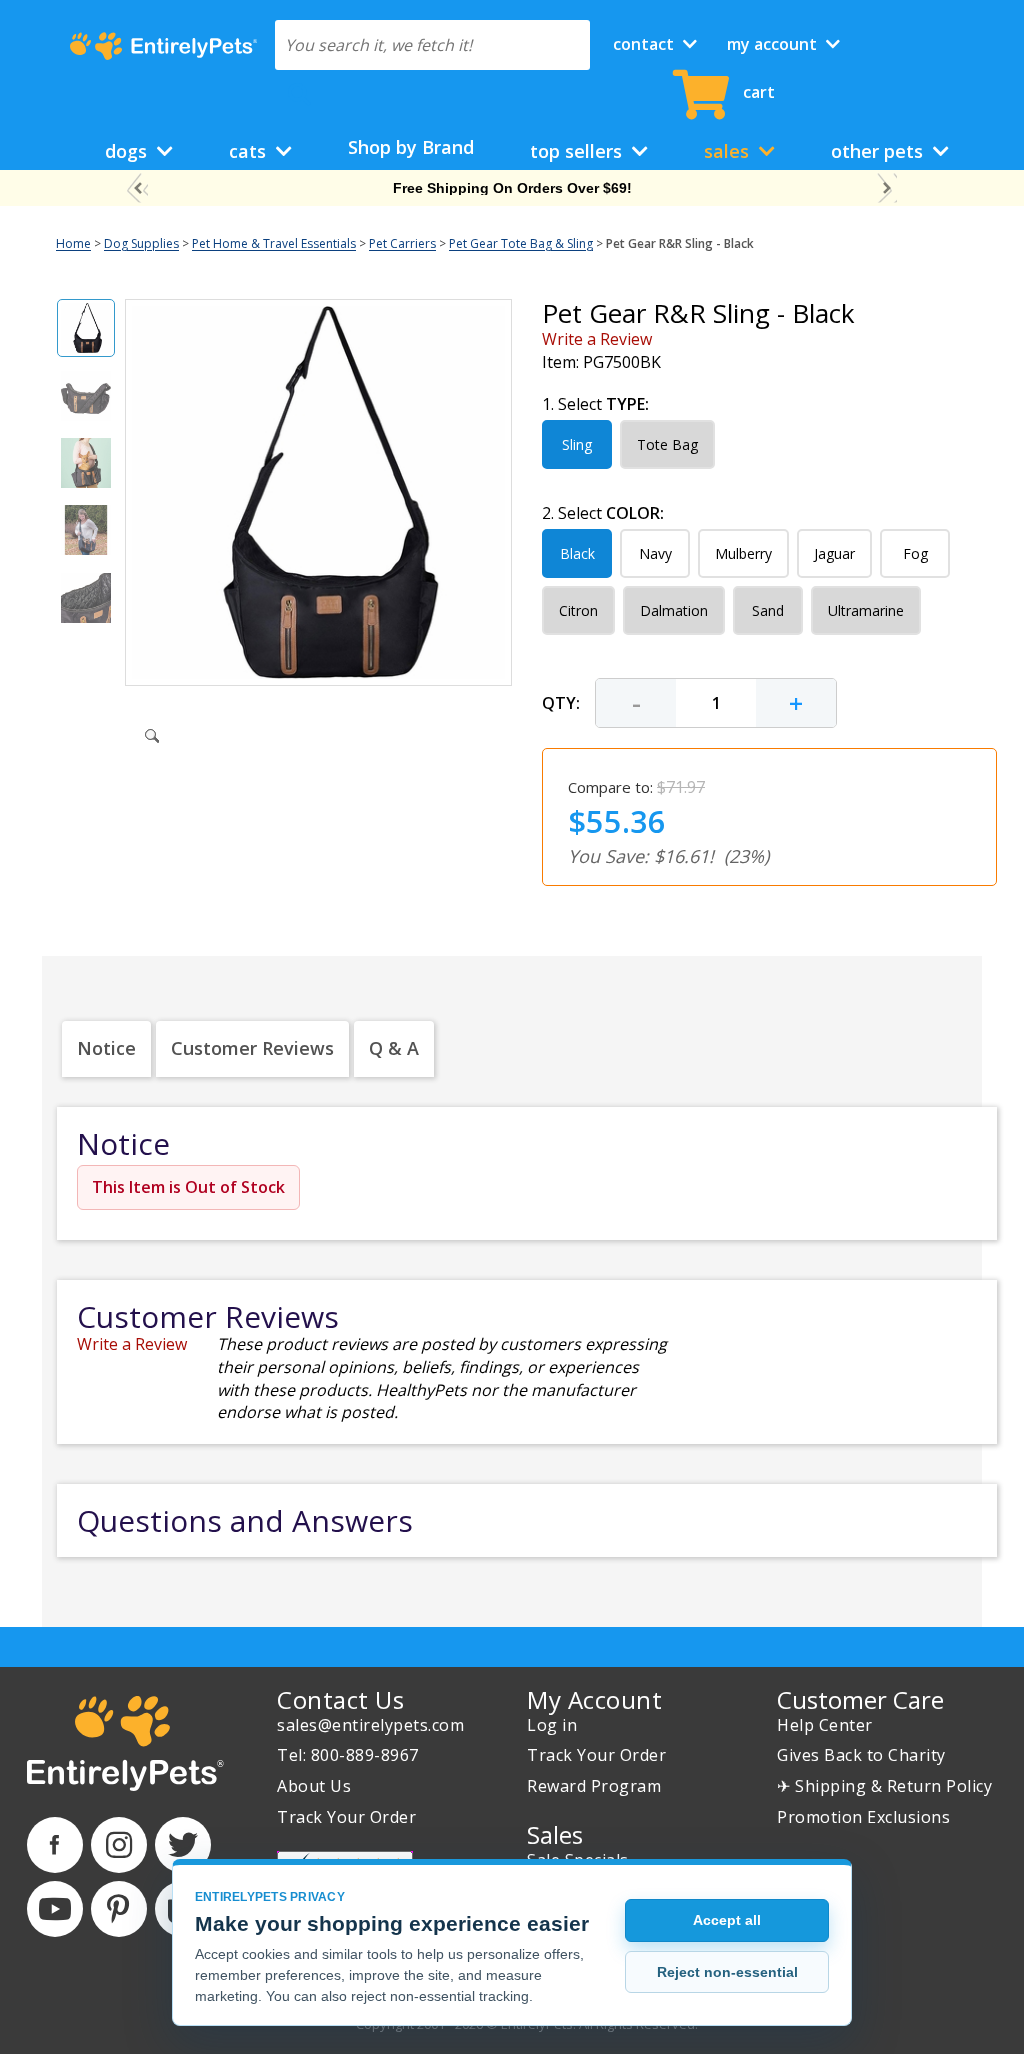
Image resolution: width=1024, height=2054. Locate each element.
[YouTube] (55, 1909)
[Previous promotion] (137, 188)
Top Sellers (578, 151)
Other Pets (879, 151)
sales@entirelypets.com (370, 1725)
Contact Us (340, 1699)
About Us (314, 1786)
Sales (729, 151)
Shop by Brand (411, 147)
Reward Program (594, 1786)
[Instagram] (119, 1845)
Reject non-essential (727, 1972)
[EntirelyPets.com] (163, 46)
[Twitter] (183, 1845)
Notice (106, 1048)
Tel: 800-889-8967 (348, 1755)
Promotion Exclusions (863, 1817)
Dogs (128, 151)
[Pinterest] (119, 1909)
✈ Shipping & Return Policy (884, 1786)
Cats (250, 151)
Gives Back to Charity (861, 1755)
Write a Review (597, 339)
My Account (774, 44)
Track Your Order (346, 1817)
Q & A (394, 1048)
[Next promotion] (886, 188)
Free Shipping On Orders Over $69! (512, 188)
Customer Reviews (252, 1048)
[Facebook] (55, 1845)
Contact (645, 44)
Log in (552, 1725)
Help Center (825, 1725)
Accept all (727, 1920)
